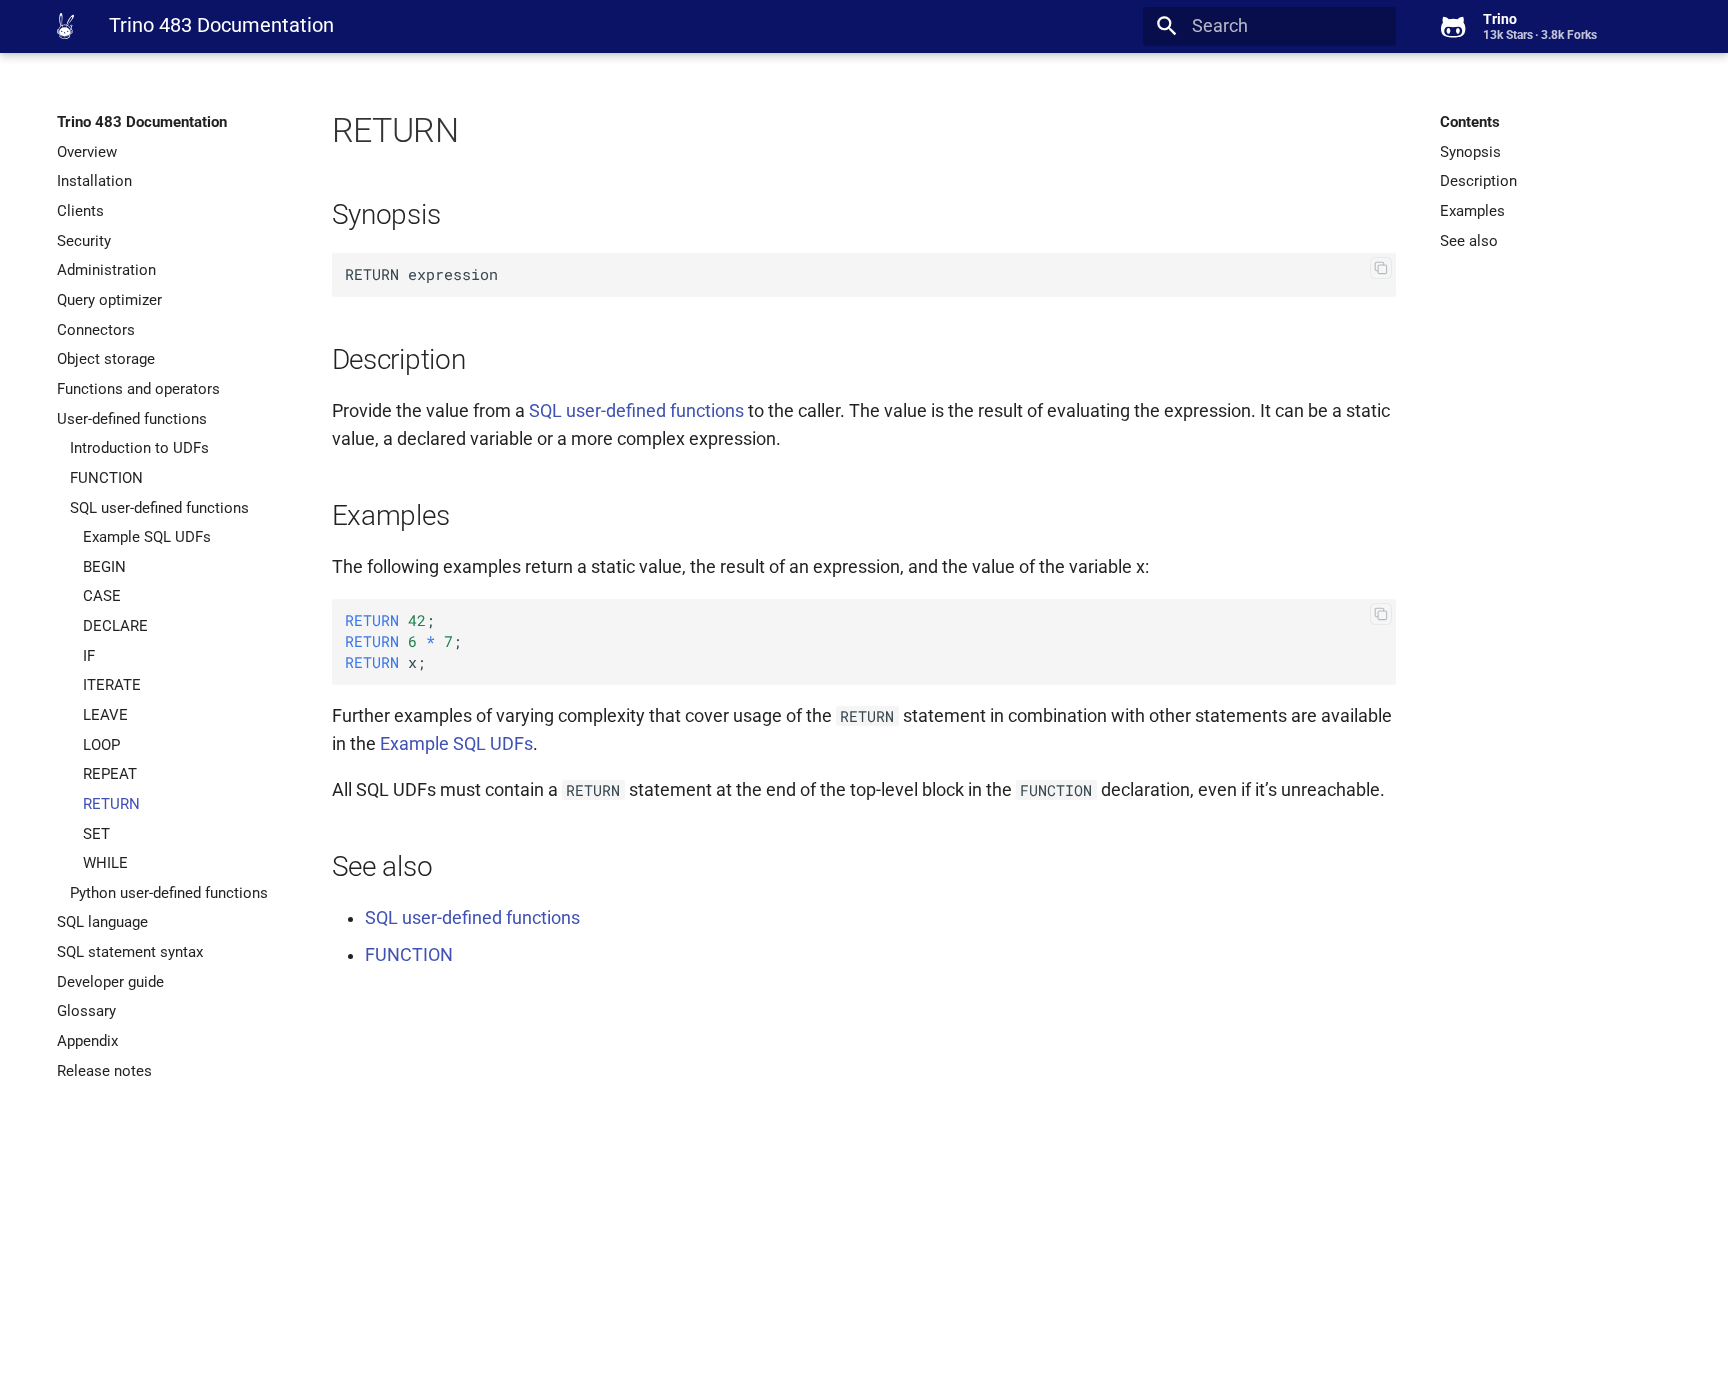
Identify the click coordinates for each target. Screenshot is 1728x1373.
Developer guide (110, 982)
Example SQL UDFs (147, 537)
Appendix (87, 1041)
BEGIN (104, 567)
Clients (80, 211)
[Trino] (65, 26)
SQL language (102, 922)
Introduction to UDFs (139, 448)
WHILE (105, 863)
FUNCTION (106, 478)
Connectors (96, 330)
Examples (1472, 211)
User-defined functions (132, 419)
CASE (102, 596)
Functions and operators (138, 389)
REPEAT (110, 774)
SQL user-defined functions (159, 508)
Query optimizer (109, 300)
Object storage (106, 359)
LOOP (101, 745)
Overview (87, 152)
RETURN (111, 804)
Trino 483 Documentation (142, 122)
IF (89, 656)
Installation (94, 181)
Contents (1470, 122)
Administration (106, 270)
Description (1478, 181)
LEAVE (105, 715)
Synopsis (1470, 152)
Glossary (86, 1011)
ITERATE (112, 685)
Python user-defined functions (169, 893)
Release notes (104, 1071)
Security (84, 241)
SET (96, 834)
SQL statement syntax (130, 952)
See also (1469, 241)
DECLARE (115, 626)
